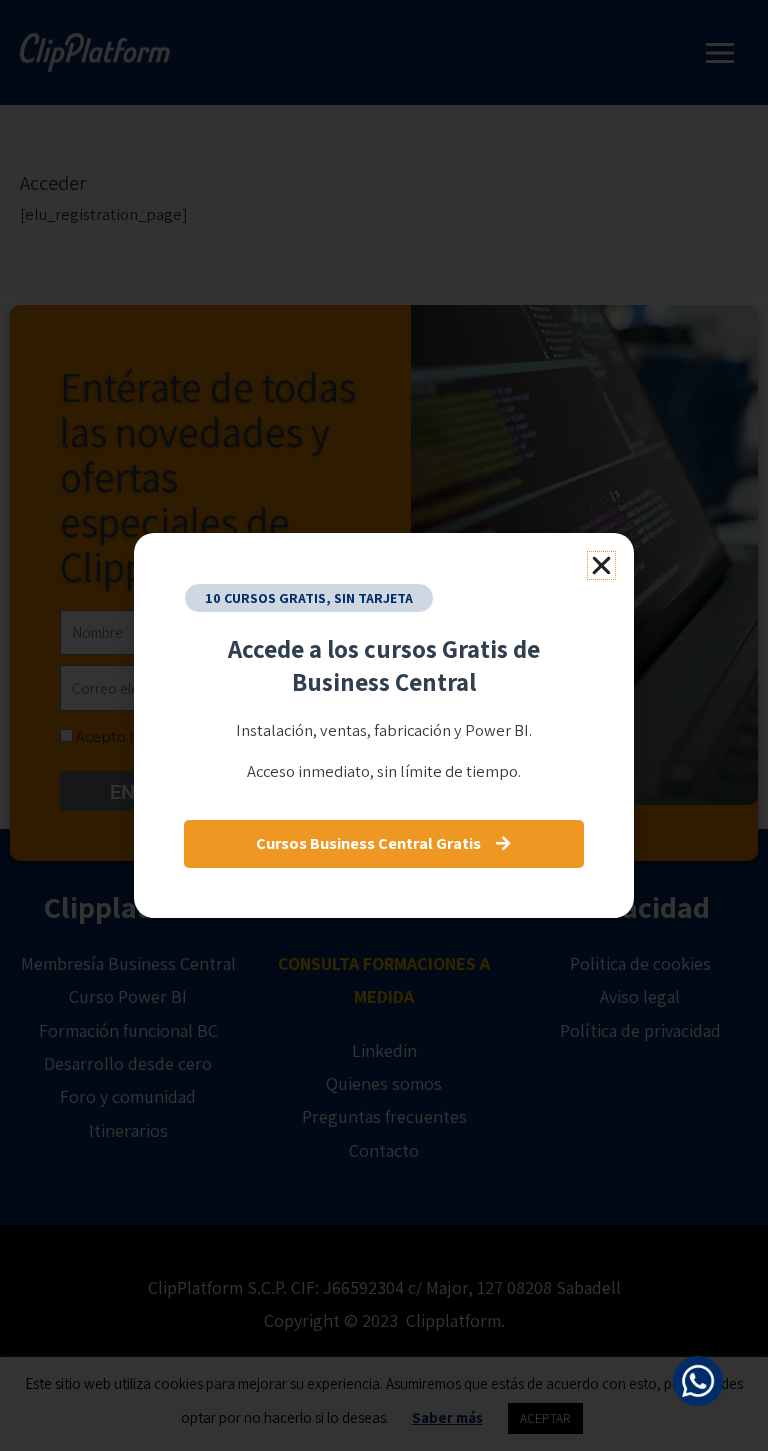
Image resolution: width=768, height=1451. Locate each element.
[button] (601, 565)
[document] (384, 725)
